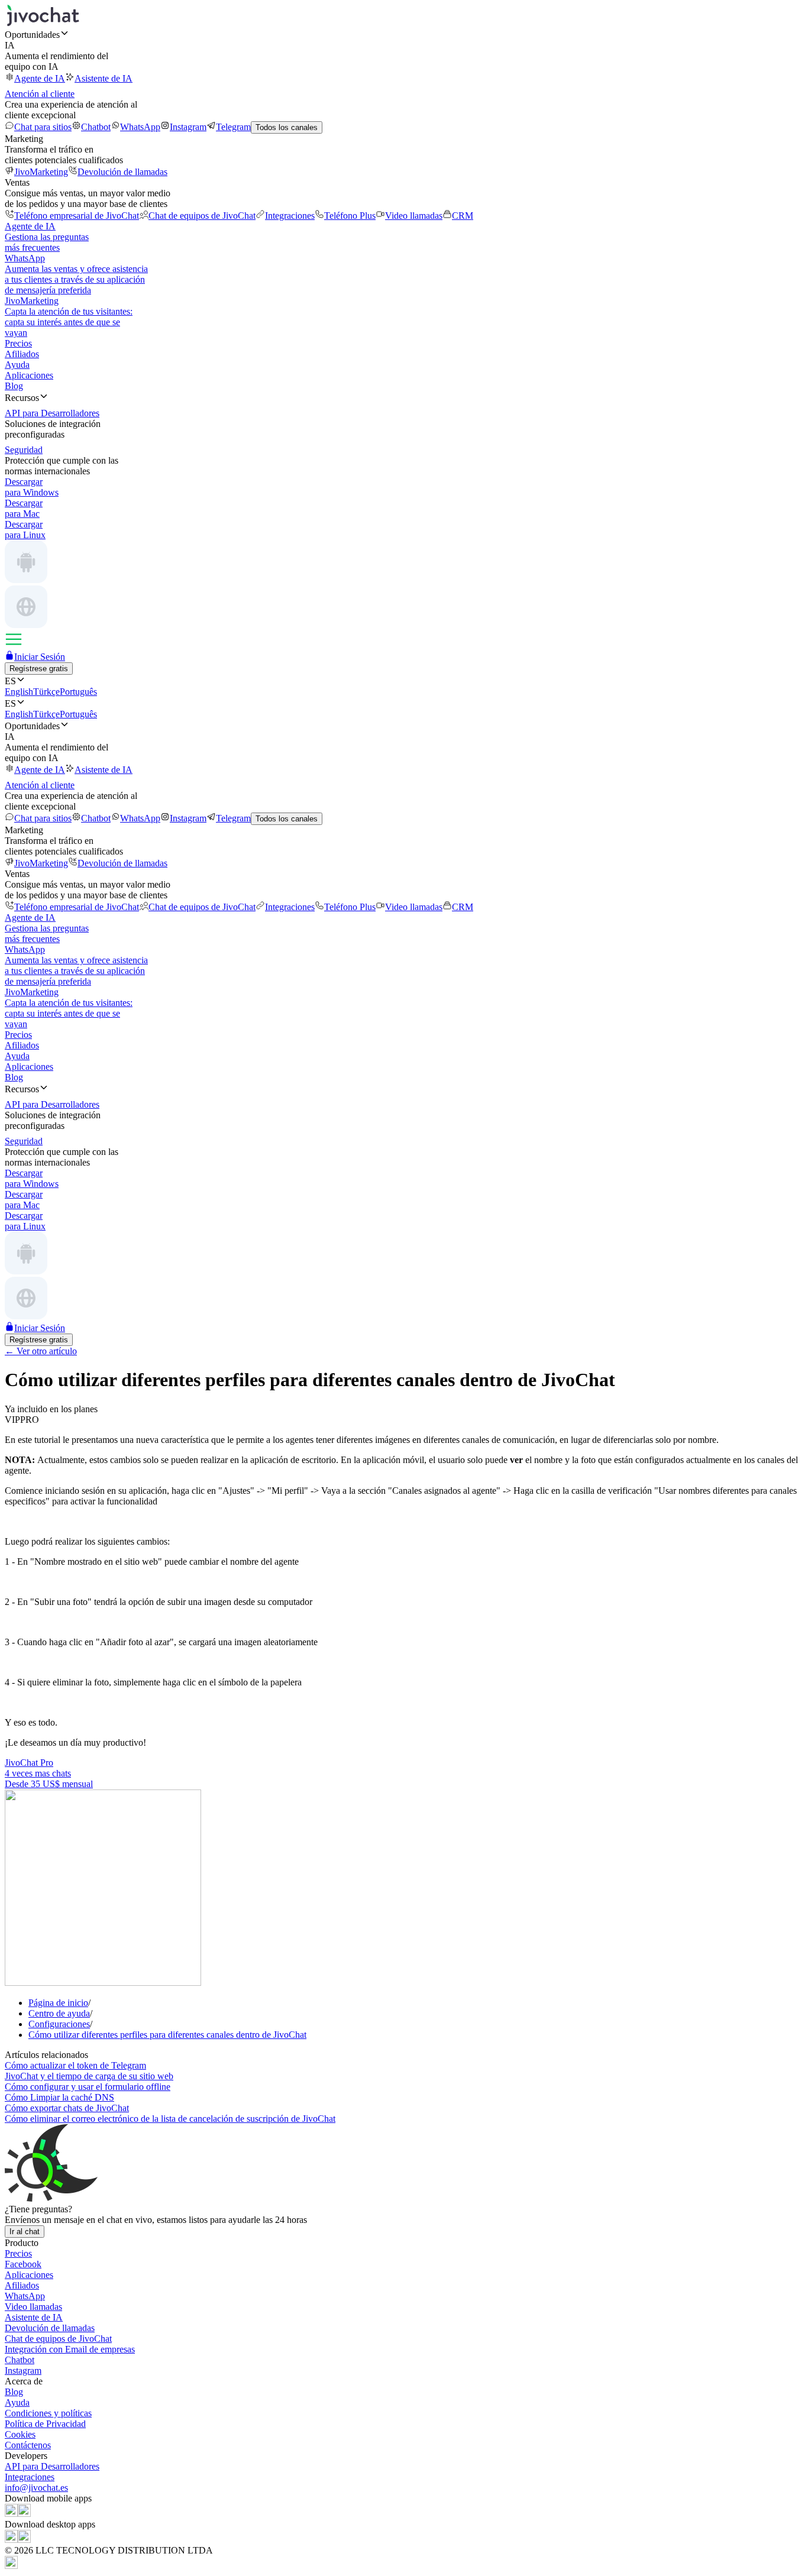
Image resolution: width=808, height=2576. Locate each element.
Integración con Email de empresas (70, 2349)
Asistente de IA (104, 78)
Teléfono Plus (350, 216)
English (19, 692)
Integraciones (290, 216)
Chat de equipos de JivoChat (202, 216)
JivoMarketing (41, 172)
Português (78, 692)
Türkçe (46, 692)
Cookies (20, 2434)
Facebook (23, 2264)
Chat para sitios (43, 127)
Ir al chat (25, 2232)
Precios (18, 343)
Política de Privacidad (45, 2424)
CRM (463, 216)
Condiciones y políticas (48, 2413)
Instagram (188, 127)
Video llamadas (414, 216)
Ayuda (17, 365)
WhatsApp (140, 127)
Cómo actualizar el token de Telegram (75, 2065)
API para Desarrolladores (52, 2466)
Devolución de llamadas (122, 172)
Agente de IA (40, 78)
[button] (404, 34)
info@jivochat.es (36, 2488)
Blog (14, 386)
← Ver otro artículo (41, 1351)
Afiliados (22, 354)
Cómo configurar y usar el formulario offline (88, 2087)
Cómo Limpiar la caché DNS (59, 2097)
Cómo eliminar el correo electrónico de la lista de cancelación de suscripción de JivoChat (170, 2119)
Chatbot (96, 127)
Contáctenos (28, 2445)
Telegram (233, 127)
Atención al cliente (40, 94)
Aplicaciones (29, 375)
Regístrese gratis (39, 669)
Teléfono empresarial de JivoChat (77, 216)
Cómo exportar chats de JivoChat (67, 2108)
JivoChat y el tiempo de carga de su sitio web (89, 2076)
